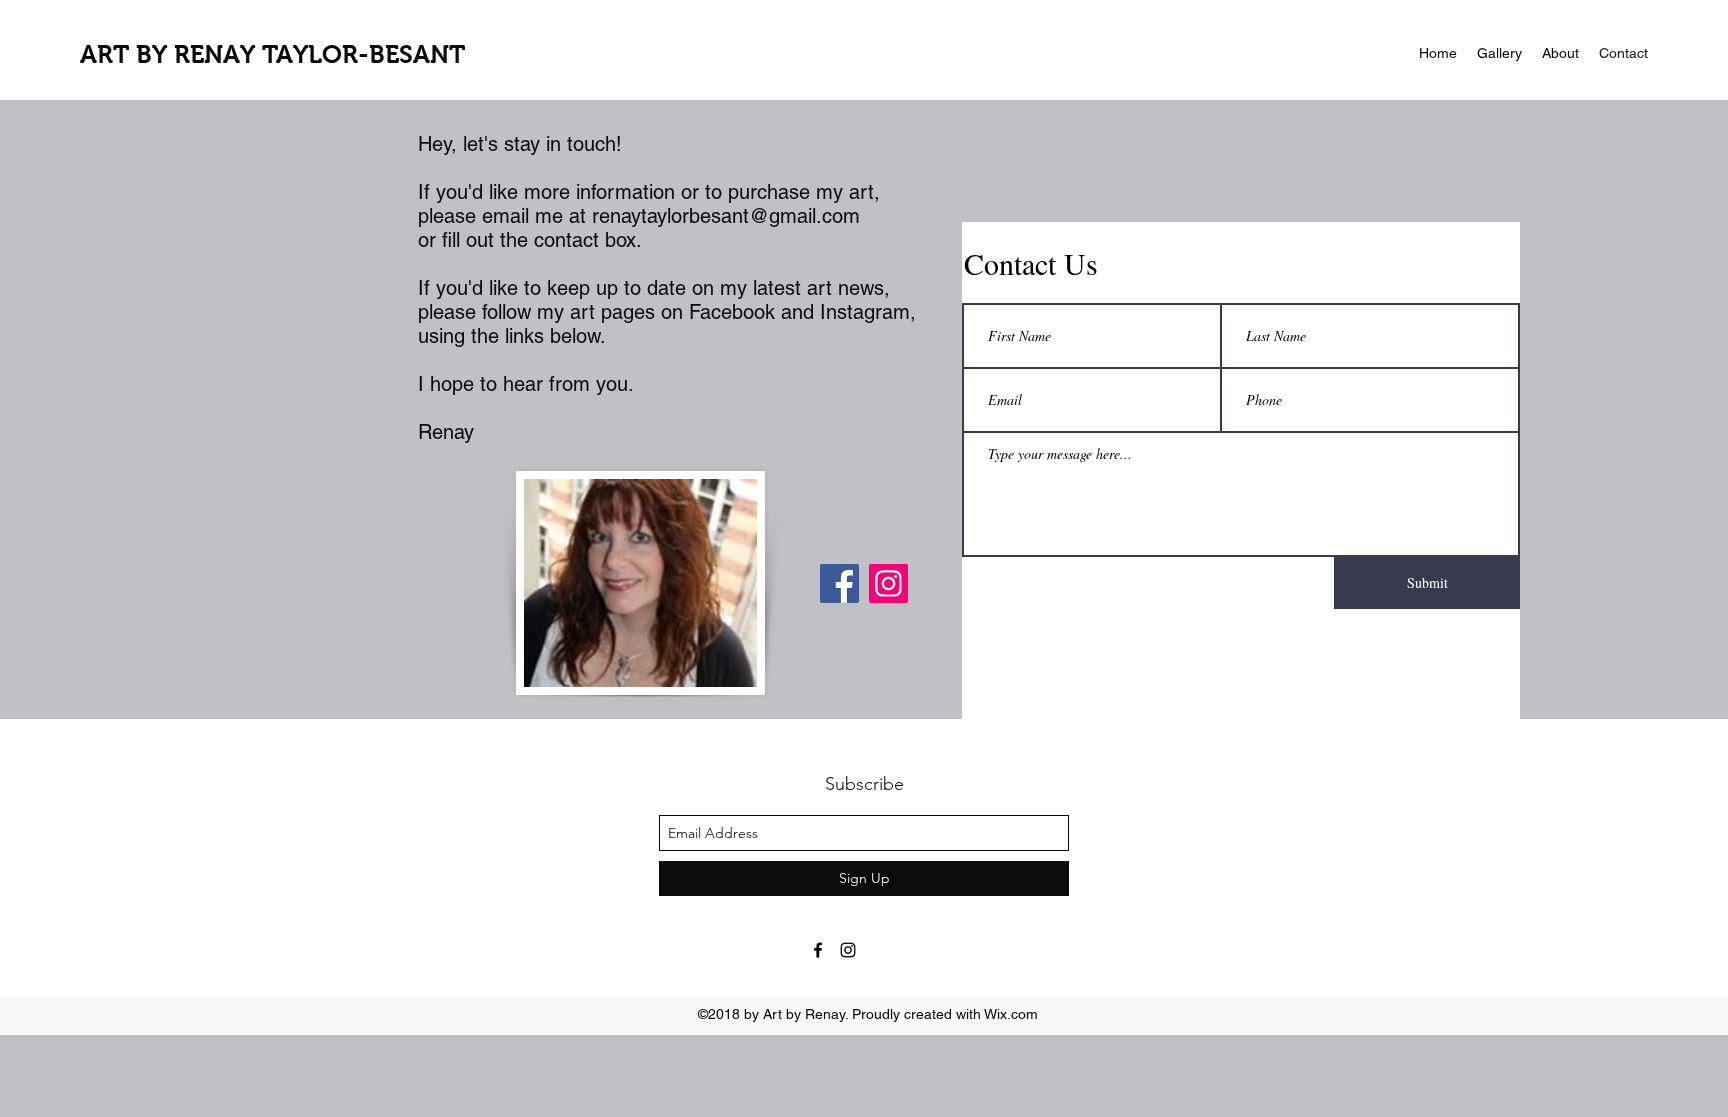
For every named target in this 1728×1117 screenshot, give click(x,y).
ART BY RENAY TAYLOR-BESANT (272, 54)
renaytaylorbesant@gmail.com (726, 216)
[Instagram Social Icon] (888, 583)
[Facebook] (839, 583)
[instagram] (848, 950)
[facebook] (818, 950)
